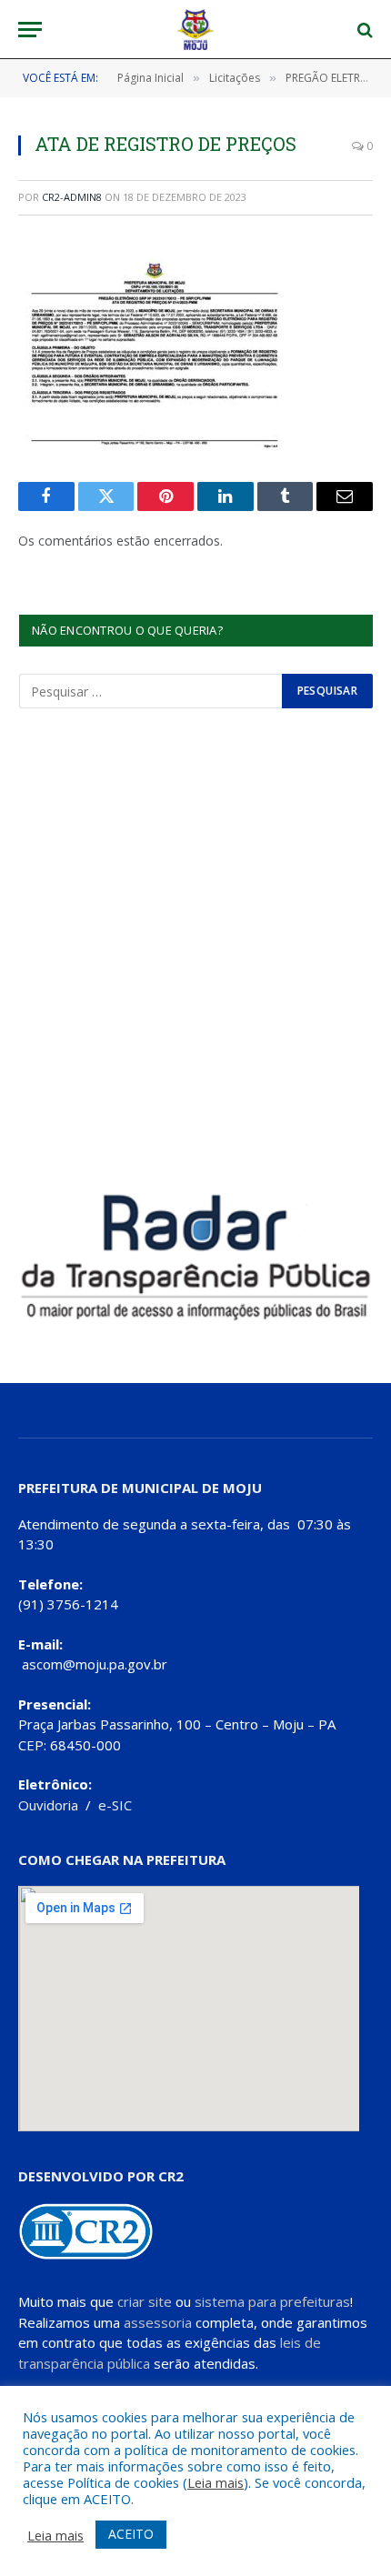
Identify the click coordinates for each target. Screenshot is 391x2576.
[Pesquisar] (363, 30)
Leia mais (216, 2482)
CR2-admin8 (72, 197)
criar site (145, 2301)
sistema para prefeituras (272, 2301)
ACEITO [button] (131, 2534)
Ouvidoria (48, 1805)
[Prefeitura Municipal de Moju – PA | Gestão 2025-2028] (196, 30)
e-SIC (115, 1805)
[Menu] (30, 30)
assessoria (158, 2322)
